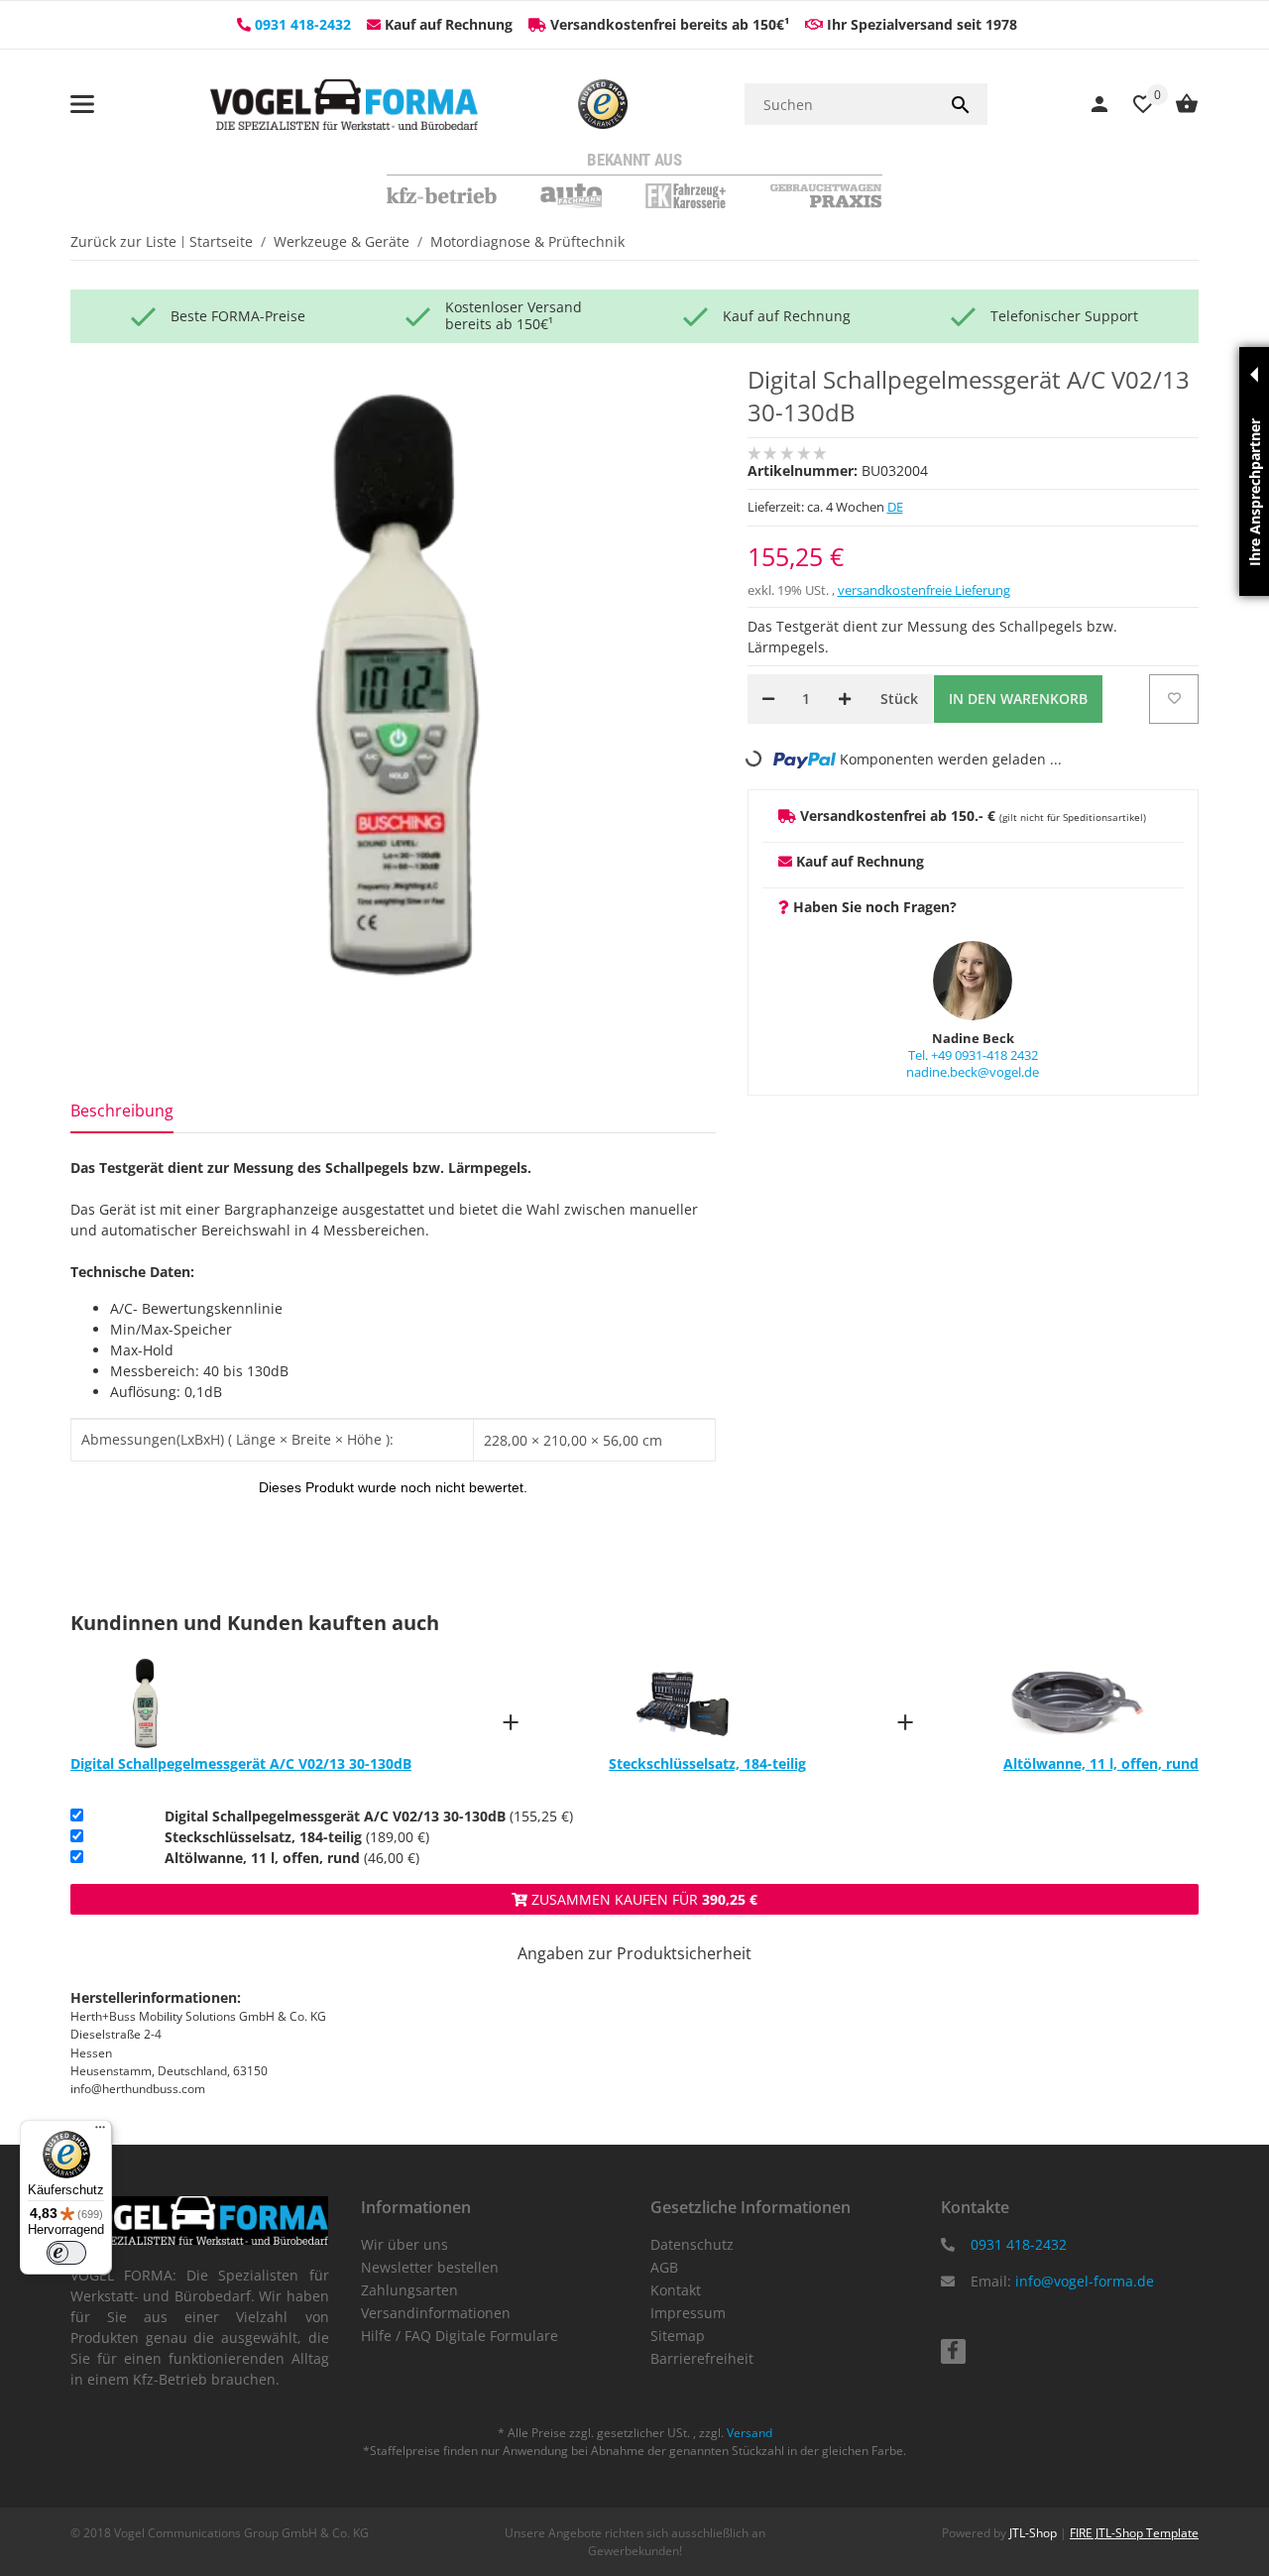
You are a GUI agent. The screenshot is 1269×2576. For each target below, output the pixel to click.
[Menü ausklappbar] (82, 104)
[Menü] (100, 2132)
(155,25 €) (369, 1816)
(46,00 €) (292, 1858)
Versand (750, 2433)
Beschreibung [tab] (122, 1111)
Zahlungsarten (409, 2290)
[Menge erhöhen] (845, 699)
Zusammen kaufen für (642, 1899)
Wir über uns (404, 2244)
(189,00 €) (297, 1837)
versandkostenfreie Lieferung (924, 590)
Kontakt (676, 2290)
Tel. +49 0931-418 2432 (973, 1055)
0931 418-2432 (303, 24)
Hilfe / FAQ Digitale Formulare (460, 2336)
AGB (664, 2267)
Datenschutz (692, 2244)
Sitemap (678, 2336)
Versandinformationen (436, 2313)
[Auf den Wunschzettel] (1174, 699)
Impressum (688, 2313)
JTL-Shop (1035, 2533)
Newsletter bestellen (430, 2267)
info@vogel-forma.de (1085, 2281)
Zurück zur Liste (123, 241)
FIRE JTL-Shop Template (1134, 2533)
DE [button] (895, 507)
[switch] (66, 2253)
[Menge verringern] (768, 699)
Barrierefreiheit (702, 2358)
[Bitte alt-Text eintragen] (603, 104)
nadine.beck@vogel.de (973, 1072)
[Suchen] (961, 104)
